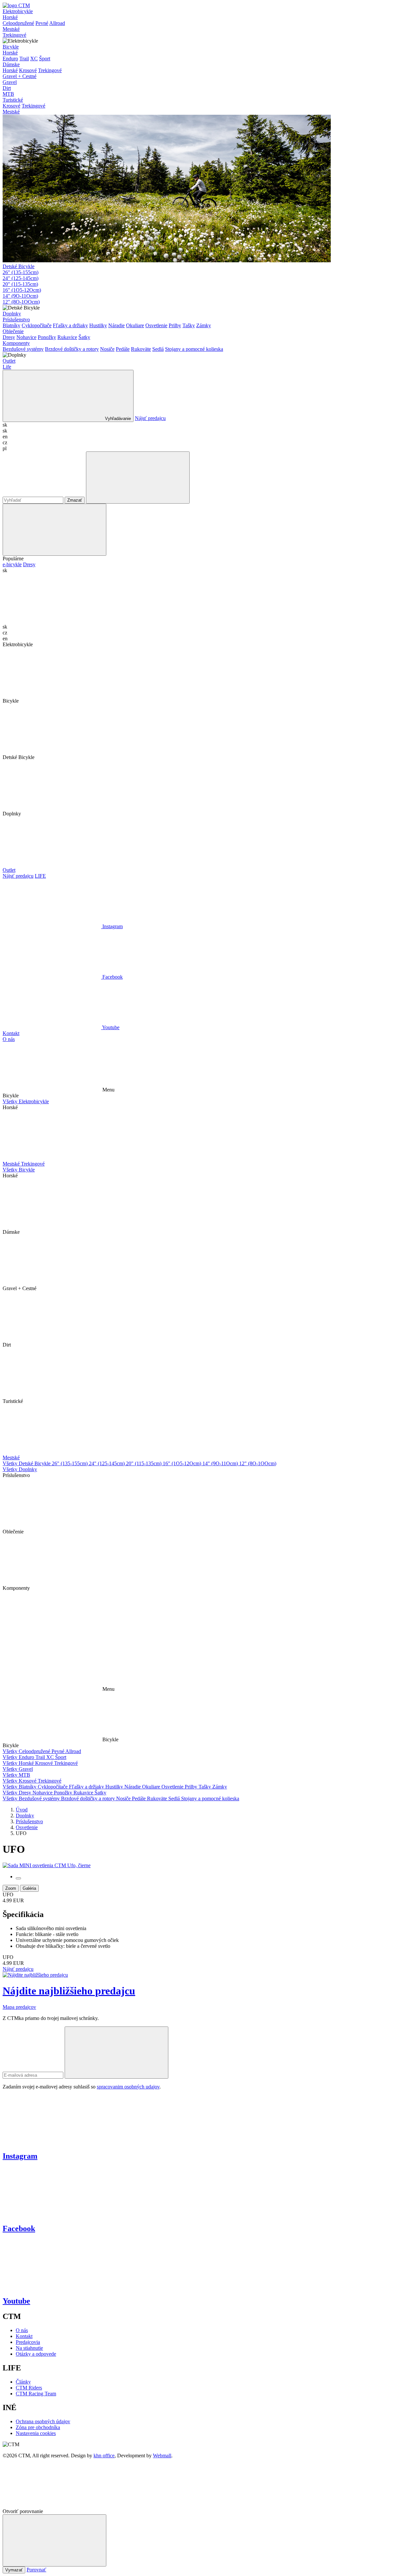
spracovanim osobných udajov (128, 2087)
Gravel (10, 82)
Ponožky (47, 337)
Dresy (9, 337)
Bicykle (11, 47)
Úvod (22, 1810)
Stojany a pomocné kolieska (194, 349)
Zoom (11, 1888)
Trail (24, 59)
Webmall (162, 2456)
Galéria (29, 1888)
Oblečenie (13, 331)
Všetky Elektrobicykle (26, 1101)
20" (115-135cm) (20, 284)
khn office (104, 2456)
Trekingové (14, 35)
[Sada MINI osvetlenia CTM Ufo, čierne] (47, 1865)
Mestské (11, 29)
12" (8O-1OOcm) (21, 302)
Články (23, 2382)
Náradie (116, 325)
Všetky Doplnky (20, 1469)
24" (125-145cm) (21, 278)
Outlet (9, 361)
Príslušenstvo (16, 320)
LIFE (40, 876)
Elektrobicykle (18, 11)
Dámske (11, 64)
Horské (10, 17)
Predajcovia (28, 2342)
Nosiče (107, 349)
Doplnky (12, 314)
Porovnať (36, 2570)
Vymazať (14, 2570)
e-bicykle (12, 564)
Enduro (10, 59)
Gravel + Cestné (20, 76)
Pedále (123, 349)
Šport (45, 59)
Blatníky (11, 325)
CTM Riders (29, 2388)
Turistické (13, 100)
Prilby (175, 325)
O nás (9, 1039)
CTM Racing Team (36, 2394)
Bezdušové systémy (23, 349)
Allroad (57, 23)
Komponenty (16, 343)
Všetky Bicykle (19, 1170)
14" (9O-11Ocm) (20, 296)
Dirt (7, 88)
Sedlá (158, 349)
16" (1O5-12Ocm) (22, 290)
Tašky (189, 325)
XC (34, 59)
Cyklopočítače (37, 325)
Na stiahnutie (29, 2348)
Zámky (204, 325)
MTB (8, 94)
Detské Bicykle (19, 266)
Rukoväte (141, 349)
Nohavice (26, 337)
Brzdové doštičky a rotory (72, 349)
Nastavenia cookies (36, 2433)
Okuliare (135, 325)
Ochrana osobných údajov (43, 2421)
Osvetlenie (156, 325)
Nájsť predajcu (150, 418)
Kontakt (11, 1033)
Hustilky (98, 325)
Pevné (42, 23)
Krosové (28, 70)
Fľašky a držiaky (70, 325)
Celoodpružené (18, 23)
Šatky (84, 337)
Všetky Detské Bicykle (27, 1463)
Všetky (11, 1751)
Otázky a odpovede (36, 2354)
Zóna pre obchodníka (38, 2427)
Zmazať (75, 500)
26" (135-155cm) (21, 272)
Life (7, 367)
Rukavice (67, 337)
